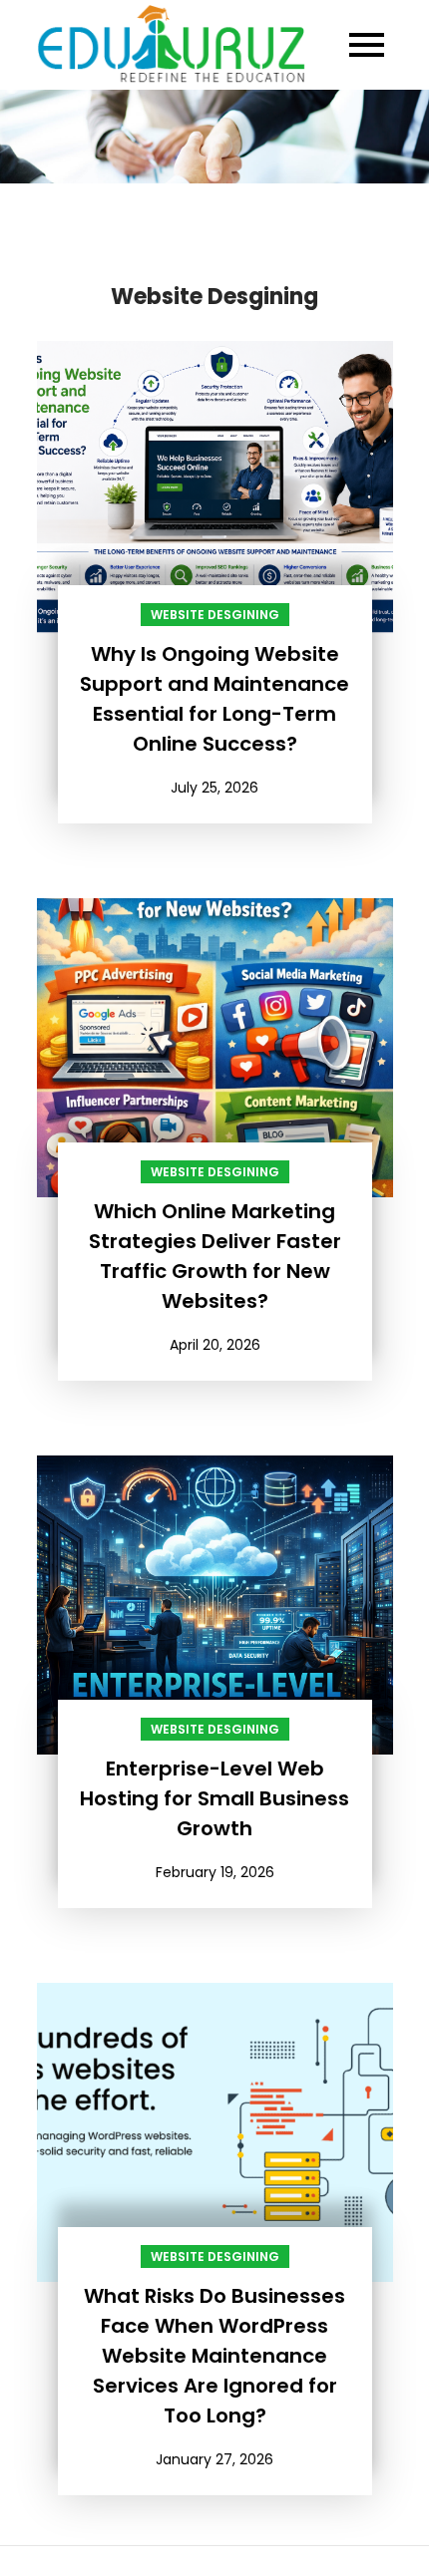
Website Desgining (215, 615)
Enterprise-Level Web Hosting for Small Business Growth (214, 1798)
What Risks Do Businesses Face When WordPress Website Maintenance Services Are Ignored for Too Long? (214, 2356)
